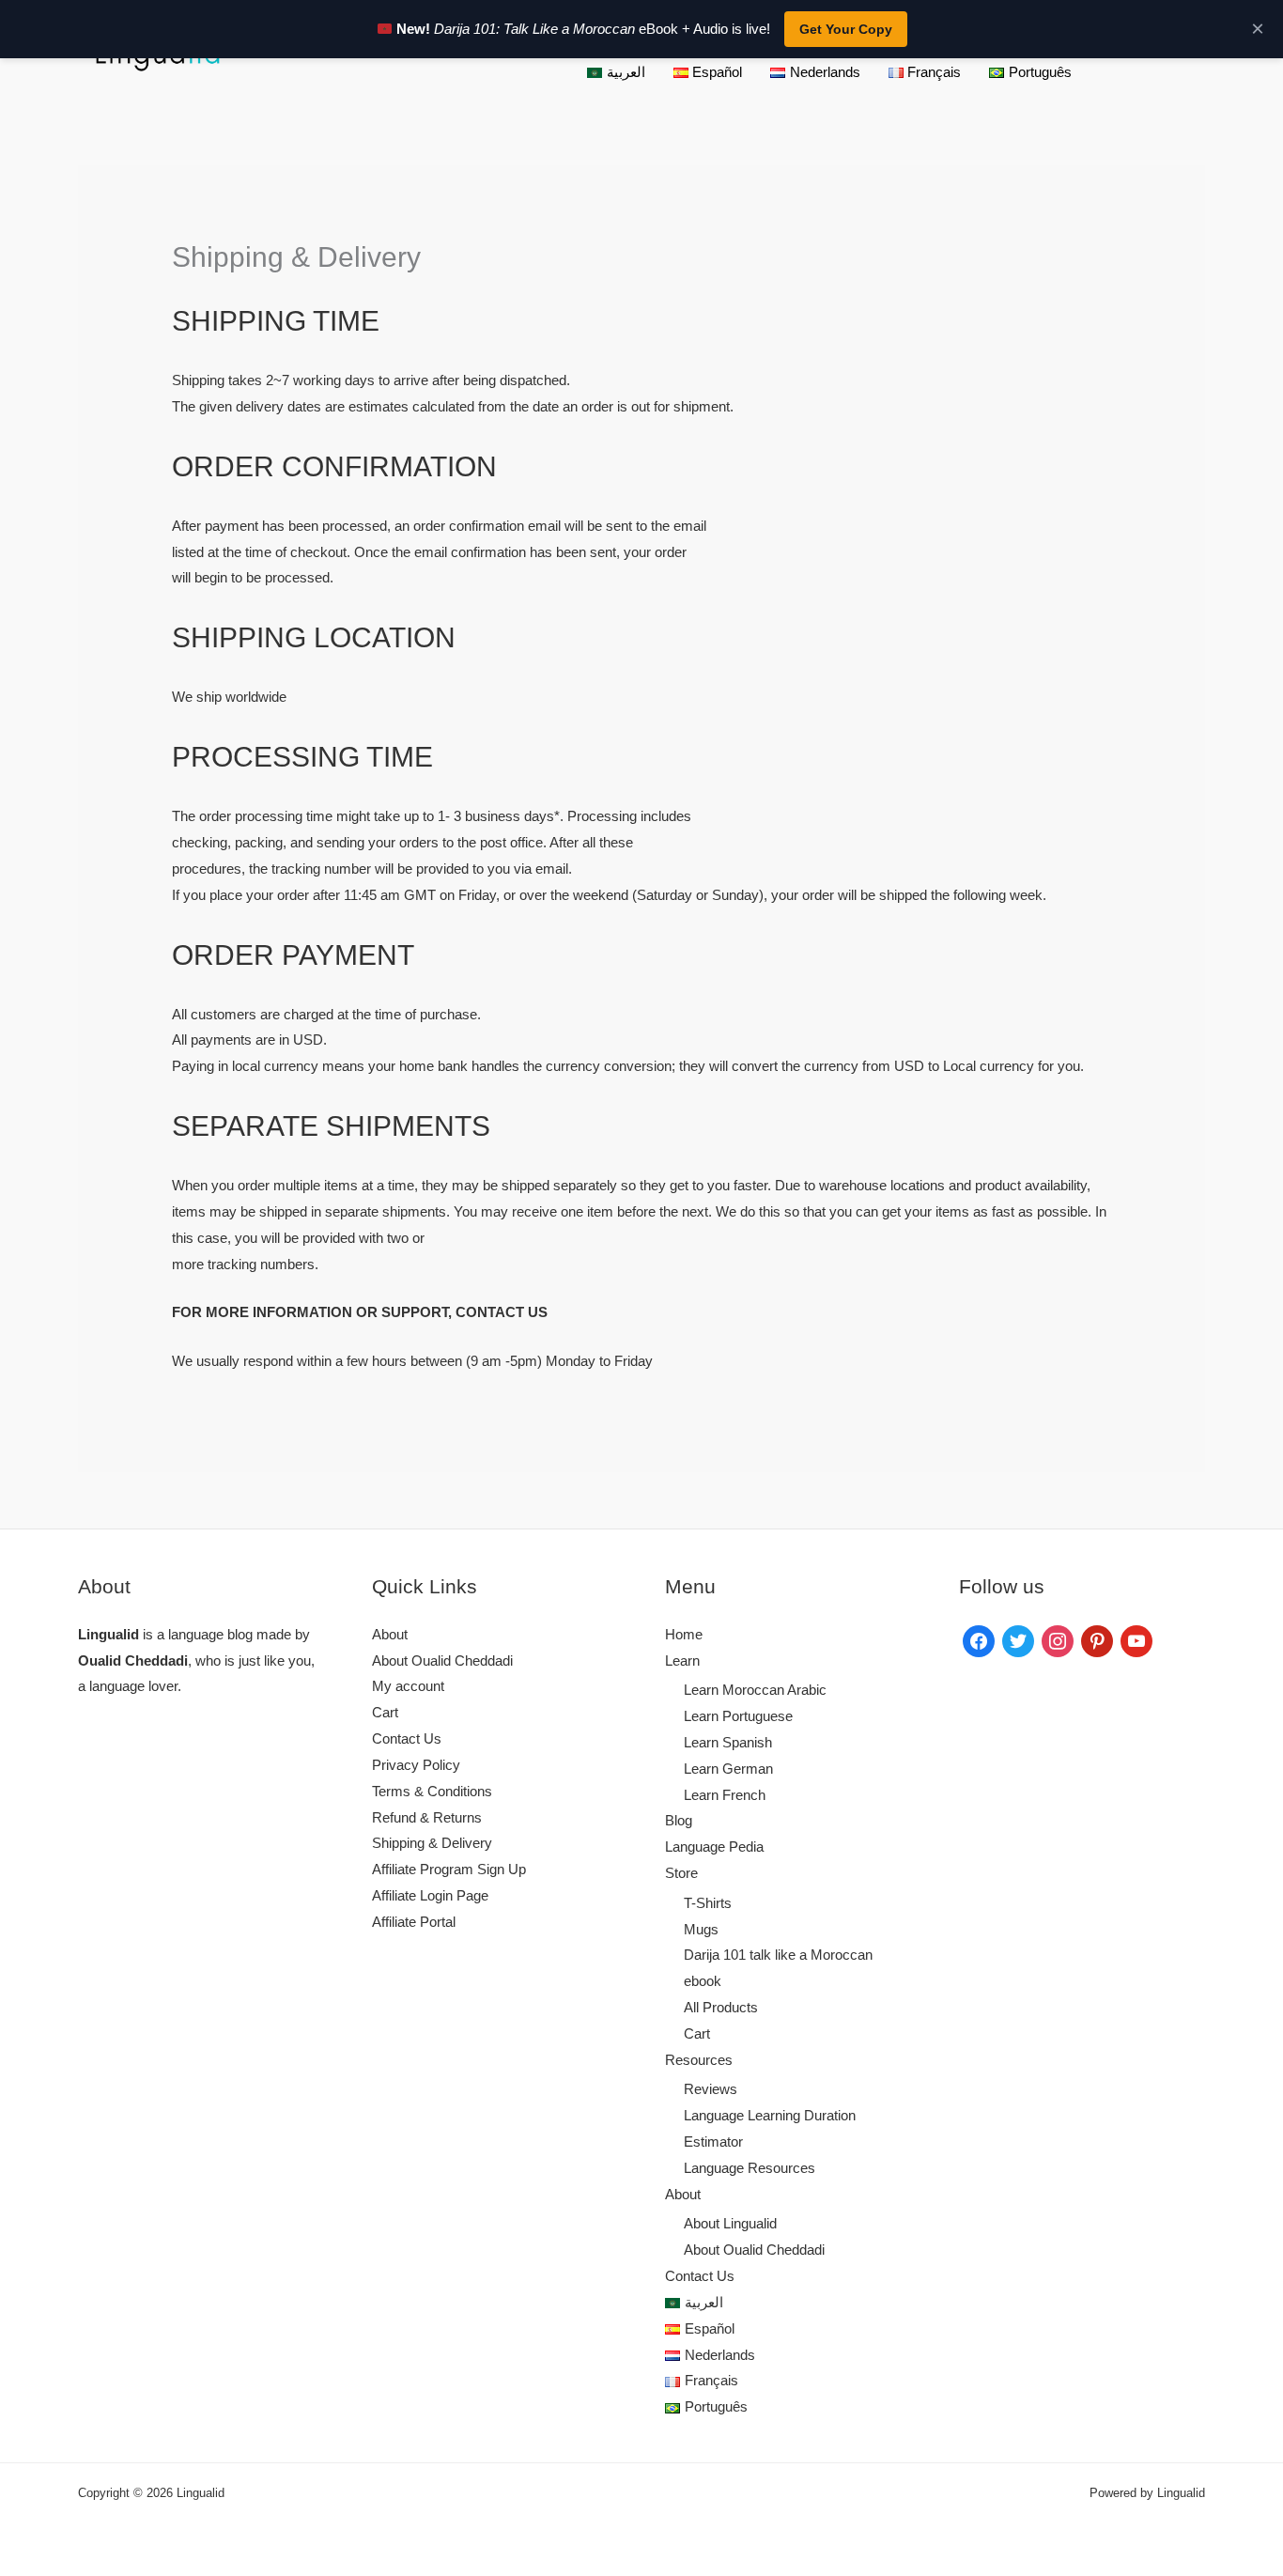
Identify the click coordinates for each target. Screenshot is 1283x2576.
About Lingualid (730, 2223)
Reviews (711, 2089)
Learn (682, 1660)
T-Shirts (708, 1903)
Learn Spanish (728, 1742)
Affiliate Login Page (430, 1895)
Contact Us (407, 1738)
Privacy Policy (416, 1765)
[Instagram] (1058, 1640)
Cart (385, 1712)
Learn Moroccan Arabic (755, 1690)
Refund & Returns (427, 1817)
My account (408, 1686)
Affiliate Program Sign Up (449, 1869)
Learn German (728, 1769)
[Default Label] (1097, 1640)
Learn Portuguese (738, 1716)
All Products (721, 2007)
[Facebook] (979, 1640)
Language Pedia (714, 1847)
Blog (679, 1820)
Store (681, 1873)
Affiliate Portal (414, 1922)
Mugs (701, 1929)
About (390, 1634)
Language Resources (750, 2168)
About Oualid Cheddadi (442, 1660)
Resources (699, 2060)
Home (684, 1634)
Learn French (725, 1795)
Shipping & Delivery (432, 1843)
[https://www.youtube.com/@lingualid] (1136, 1640)
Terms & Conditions (432, 1791)
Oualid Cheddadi (133, 1660)
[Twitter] (1018, 1640)
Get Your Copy (846, 29)
